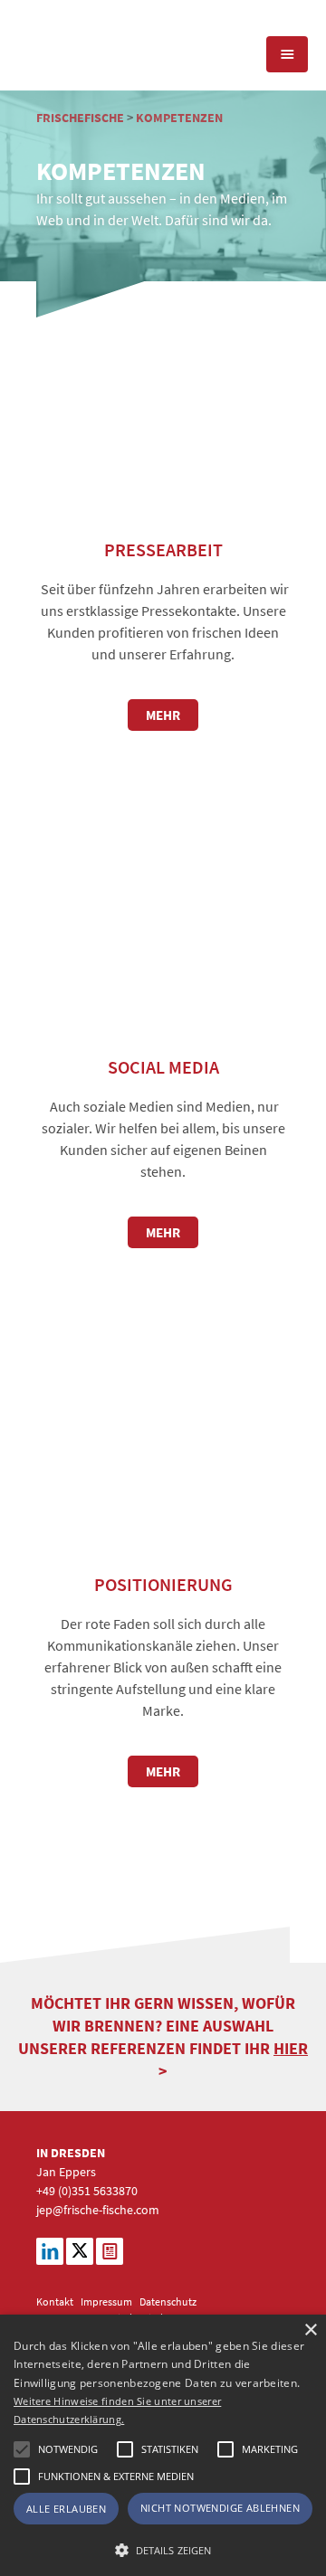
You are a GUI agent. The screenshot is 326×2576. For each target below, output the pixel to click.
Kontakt (55, 2301)
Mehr (163, 715)
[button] (22, 2449)
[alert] (163, 2445)
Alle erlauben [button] (66, 2509)
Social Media (163, 1067)
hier (291, 2048)
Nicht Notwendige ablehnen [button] (220, 2508)
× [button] (310, 2330)
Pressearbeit (163, 549)
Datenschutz (168, 2301)
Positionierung (163, 1584)
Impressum (106, 2301)
